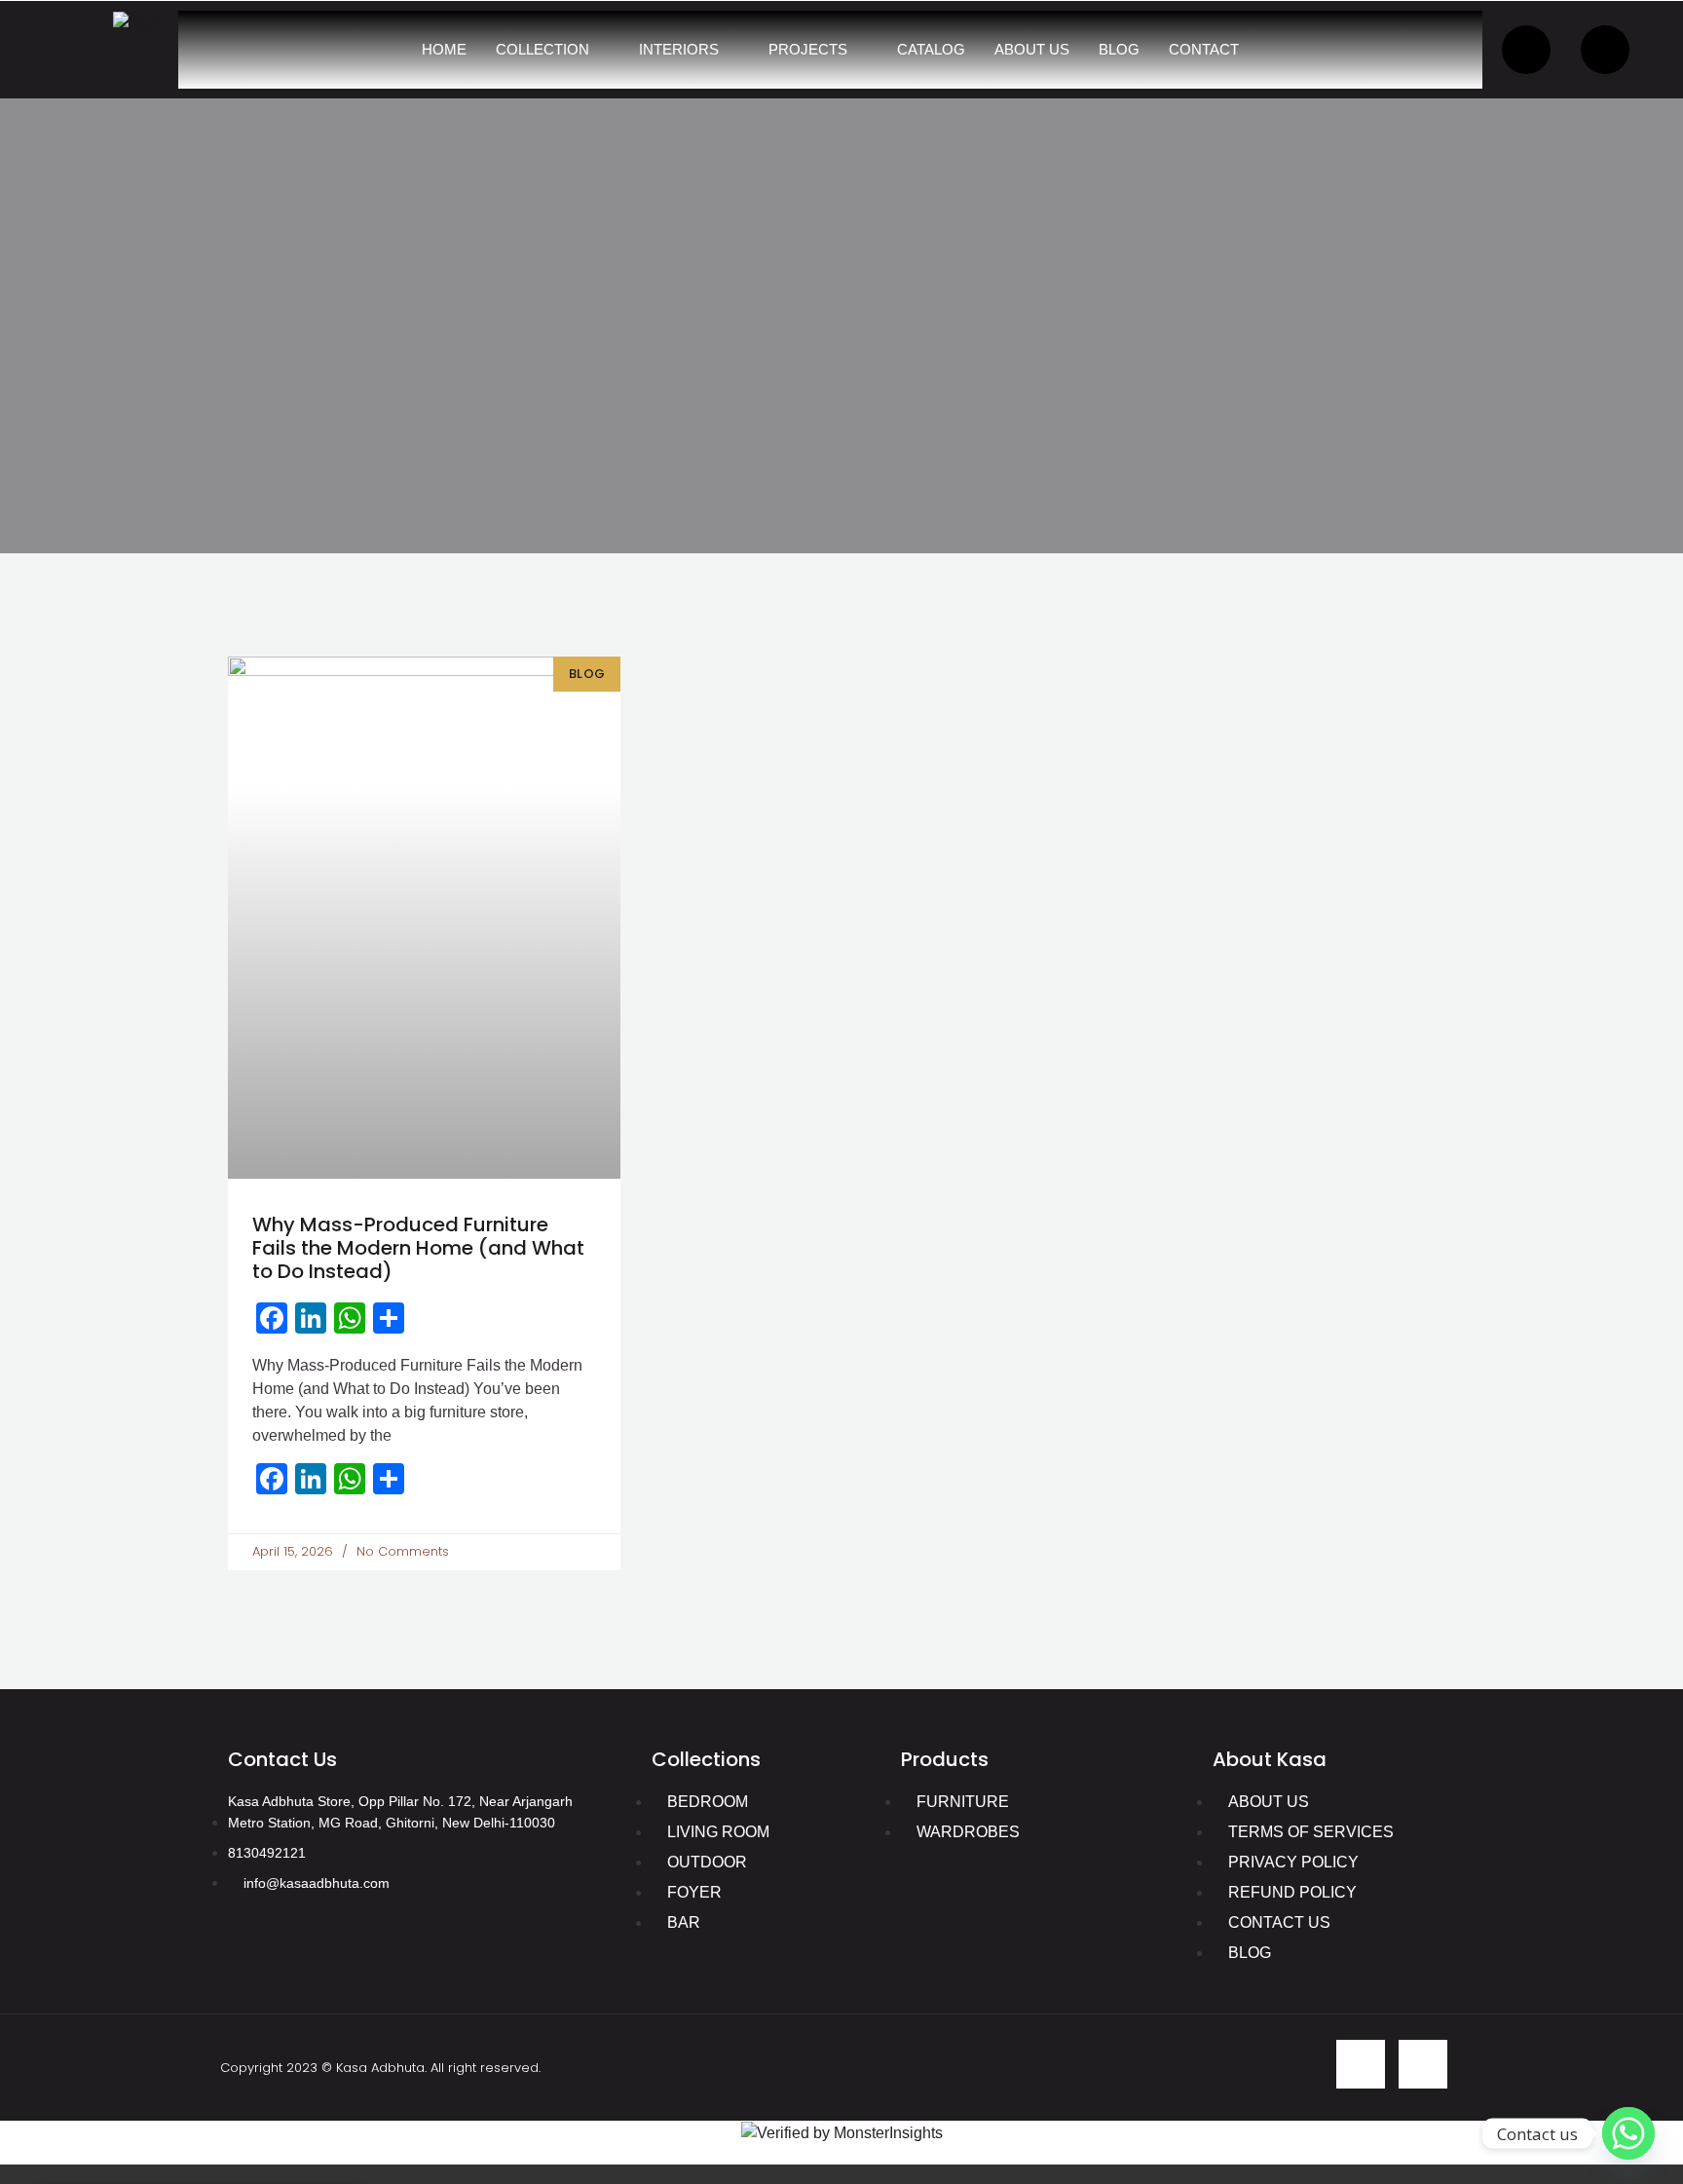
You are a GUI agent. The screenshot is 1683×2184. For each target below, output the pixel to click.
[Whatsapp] (1628, 2133)
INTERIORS (679, 49)
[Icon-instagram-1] (1423, 2064)
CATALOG (931, 49)
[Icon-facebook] (1361, 2064)
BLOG (1119, 49)
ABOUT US (1032, 49)
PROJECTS (808, 49)
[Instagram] (1605, 50)
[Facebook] (1526, 50)
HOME (444, 49)
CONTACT (1204, 49)
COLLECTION (542, 49)
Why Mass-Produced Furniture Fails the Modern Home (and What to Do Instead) (418, 1248)
